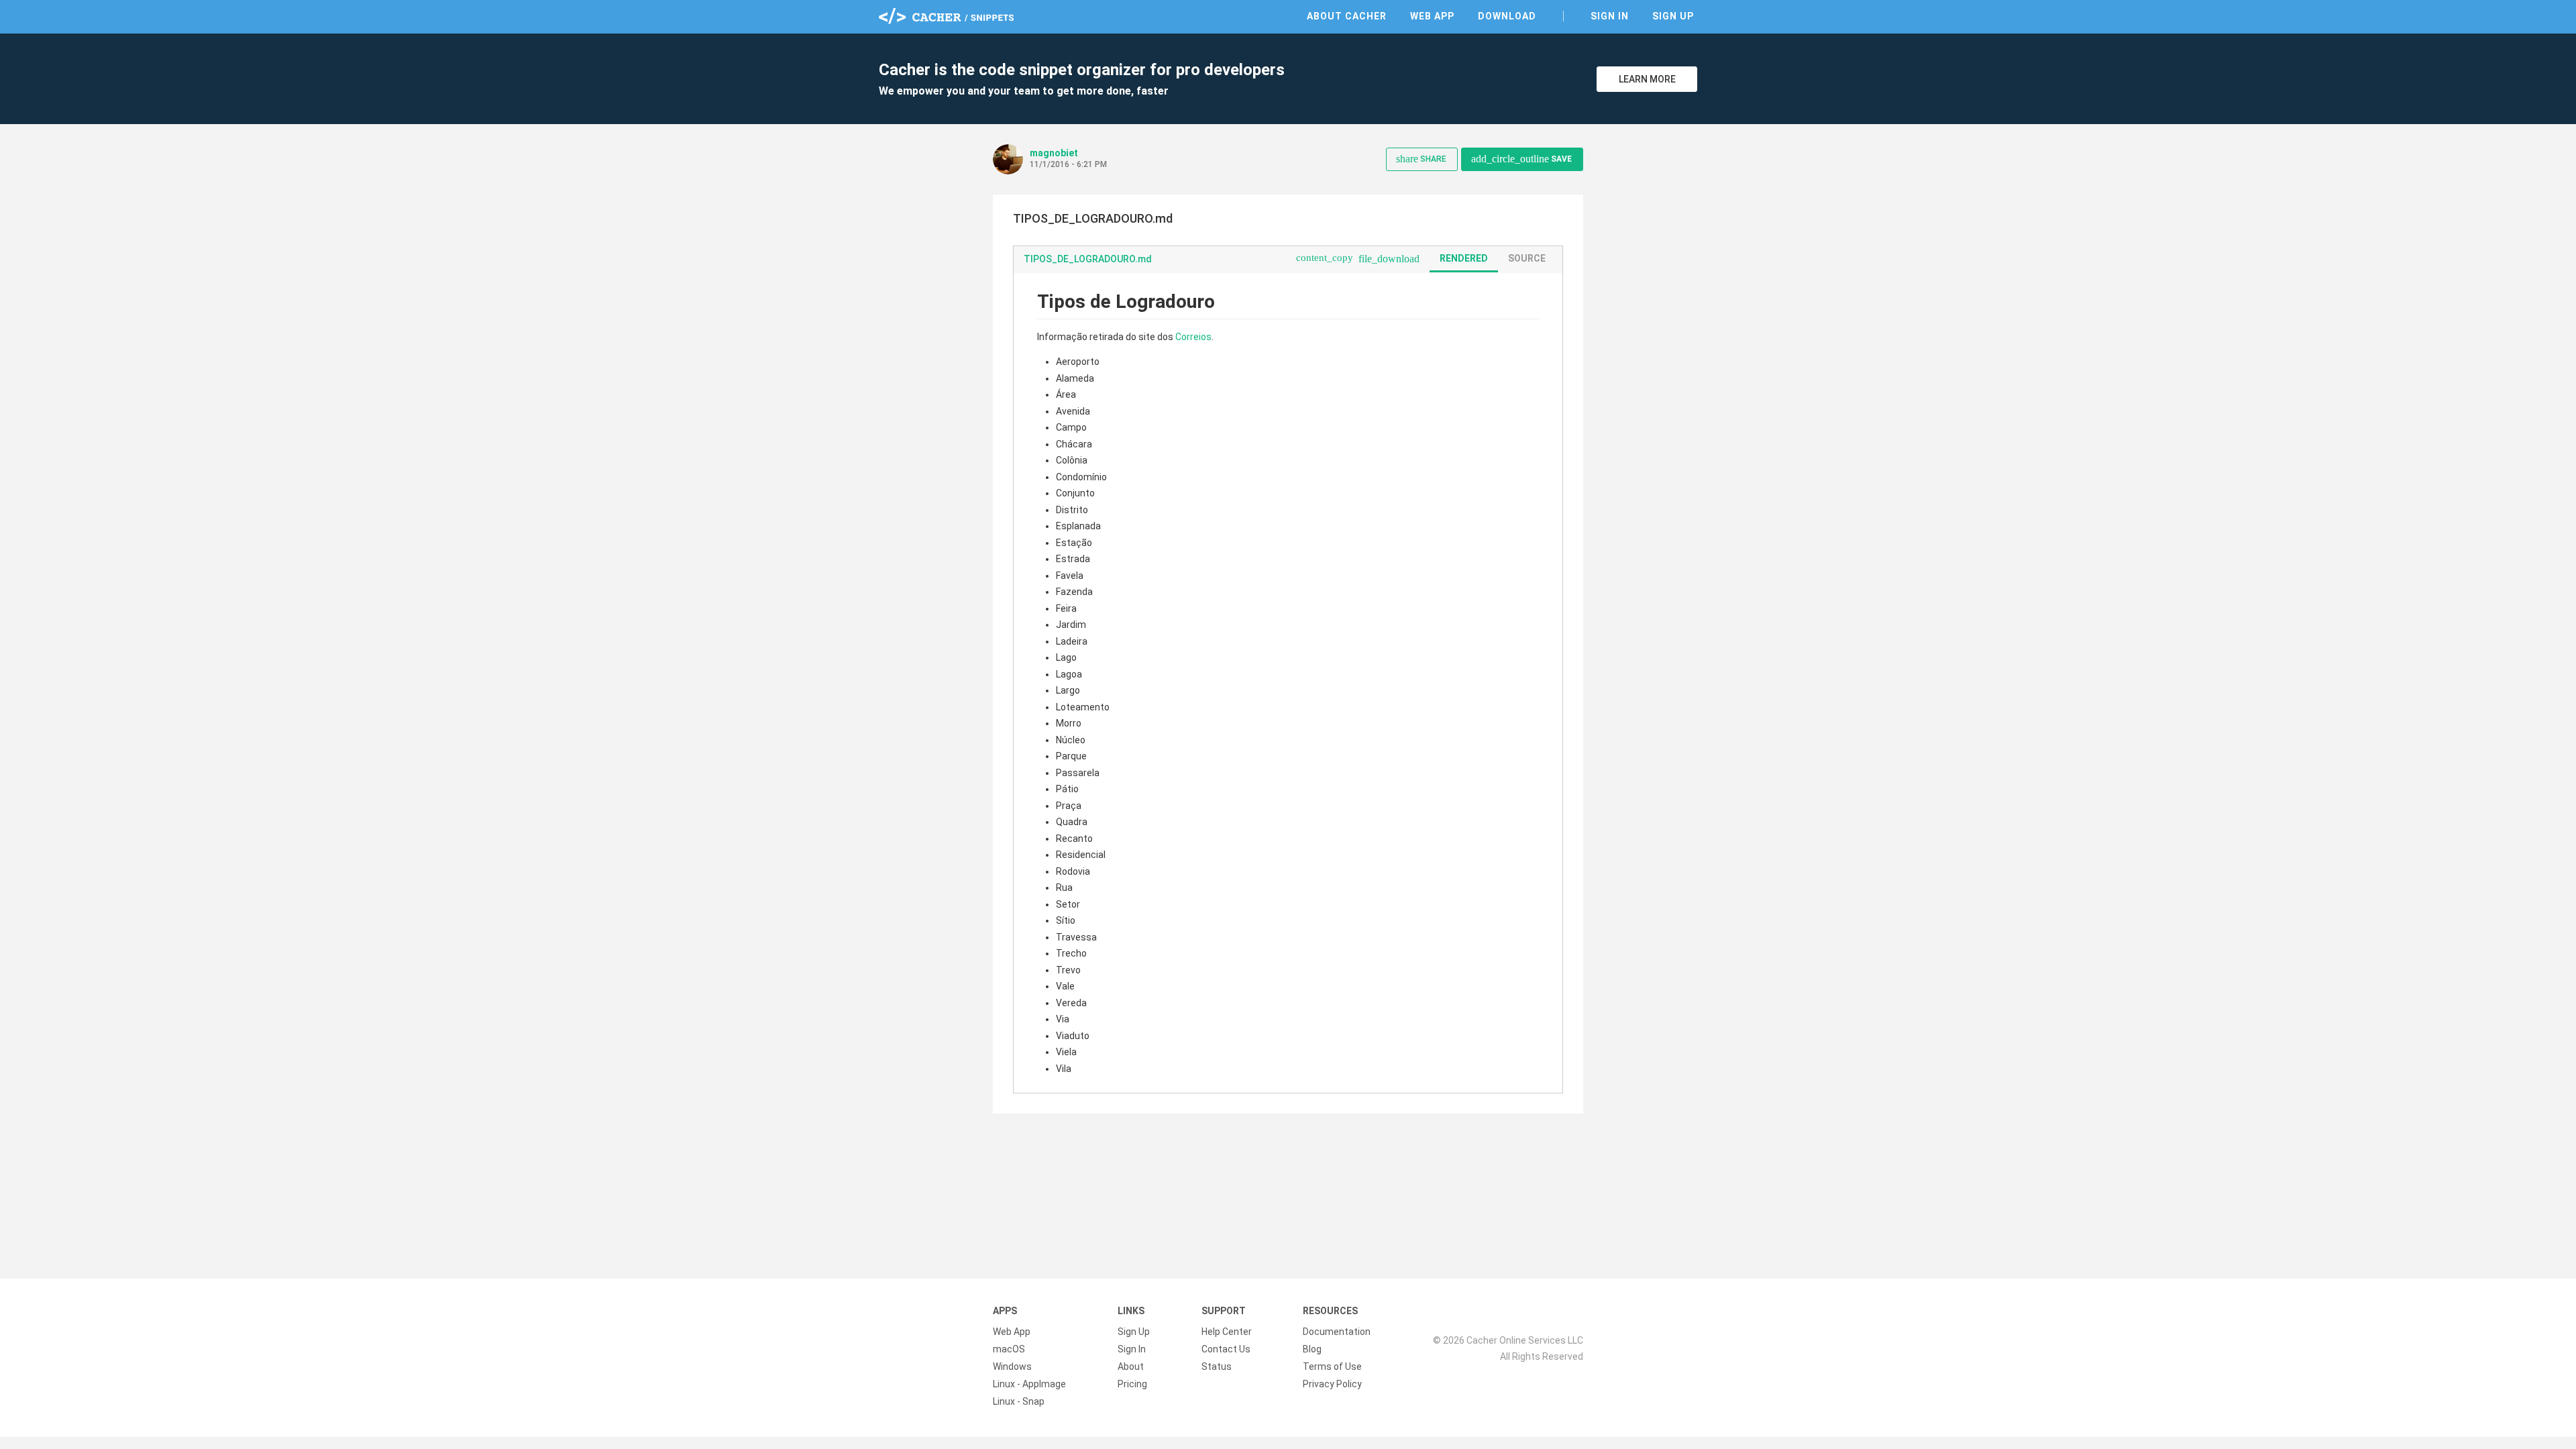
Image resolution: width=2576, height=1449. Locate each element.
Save (1521, 159)
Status (1217, 1366)
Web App (1432, 16)
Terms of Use (1332, 1366)
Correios (1193, 337)
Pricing (1132, 1384)
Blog (1312, 1349)
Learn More (1647, 79)
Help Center (1227, 1332)
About (1131, 1366)
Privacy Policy (1332, 1384)
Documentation (1337, 1332)
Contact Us (1226, 1349)
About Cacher (1347, 16)
